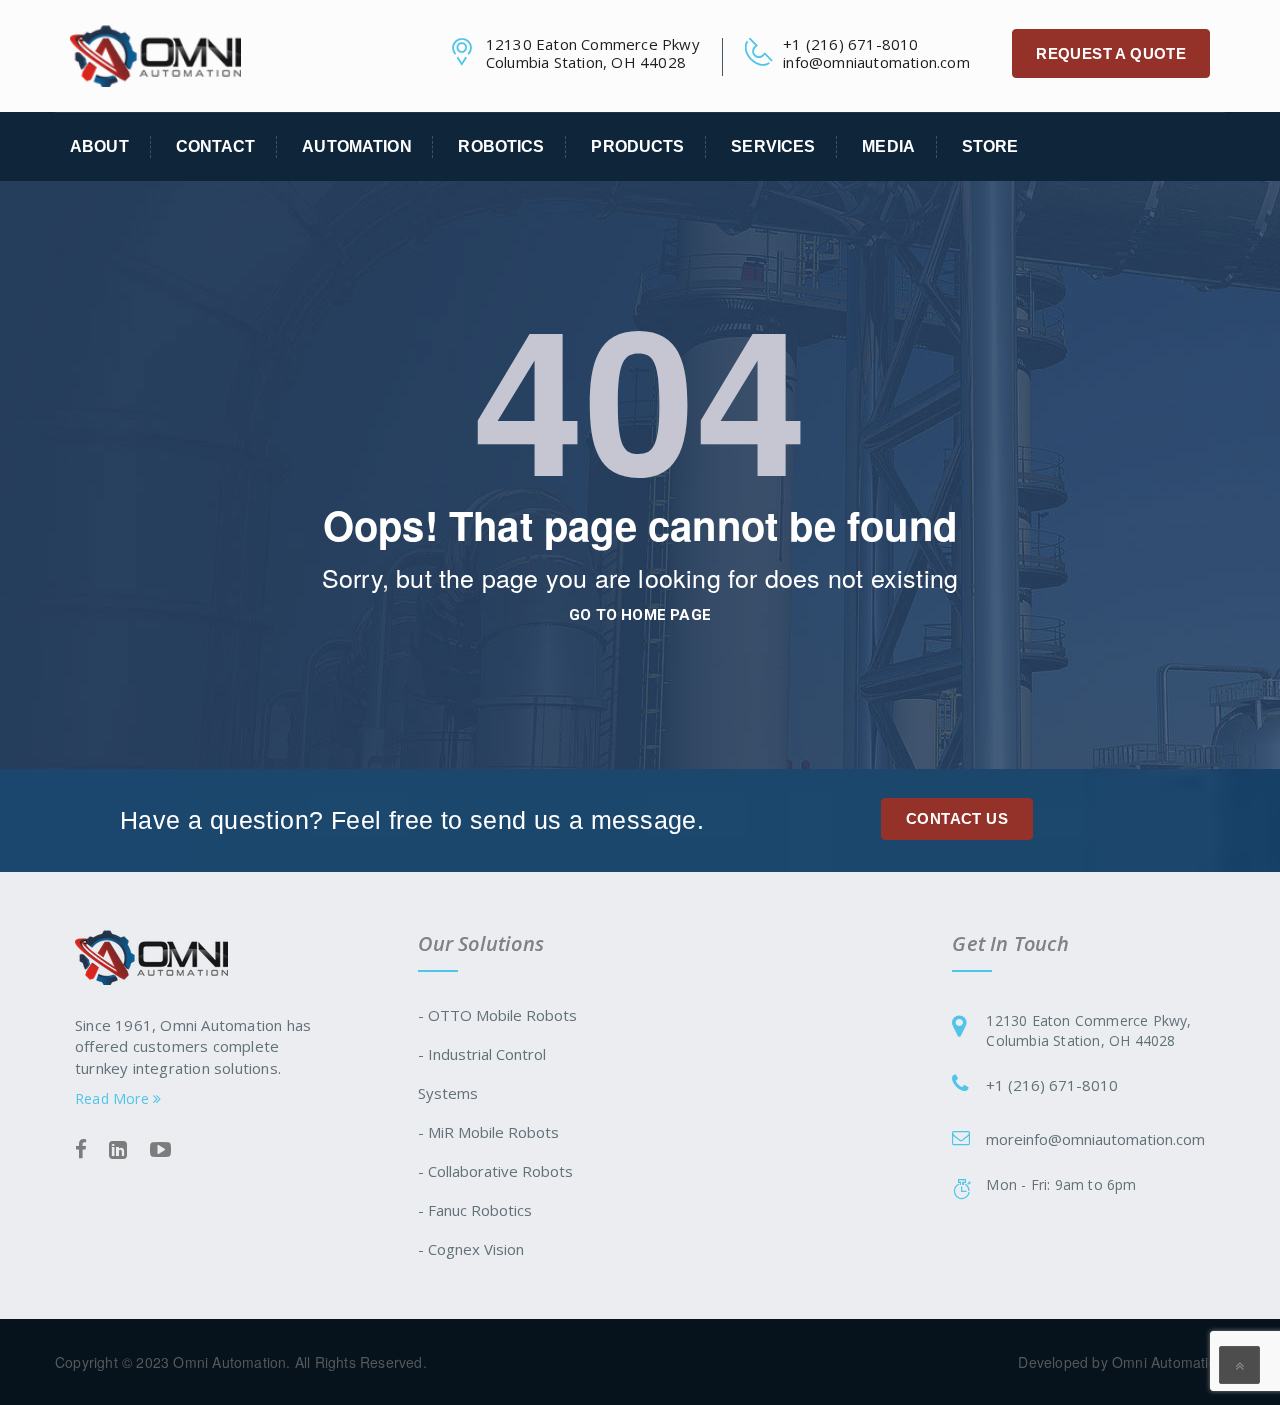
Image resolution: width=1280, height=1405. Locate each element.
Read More (114, 1098)
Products (637, 146)
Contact (216, 146)
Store (990, 146)
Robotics (501, 146)
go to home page (640, 615)
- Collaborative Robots (495, 1171)
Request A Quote (1111, 53)
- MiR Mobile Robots (488, 1132)
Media (888, 146)
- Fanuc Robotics (475, 1210)
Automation (356, 146)
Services (773, 146)
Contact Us (957, 818)
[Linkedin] (118, 1150)
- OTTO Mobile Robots (497, 1015)
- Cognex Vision (471, 1249)
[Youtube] (160, 1150)
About (99, 146)
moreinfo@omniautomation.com (1095, 1139)
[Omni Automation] (155, 54)
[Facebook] (81, 1150)
